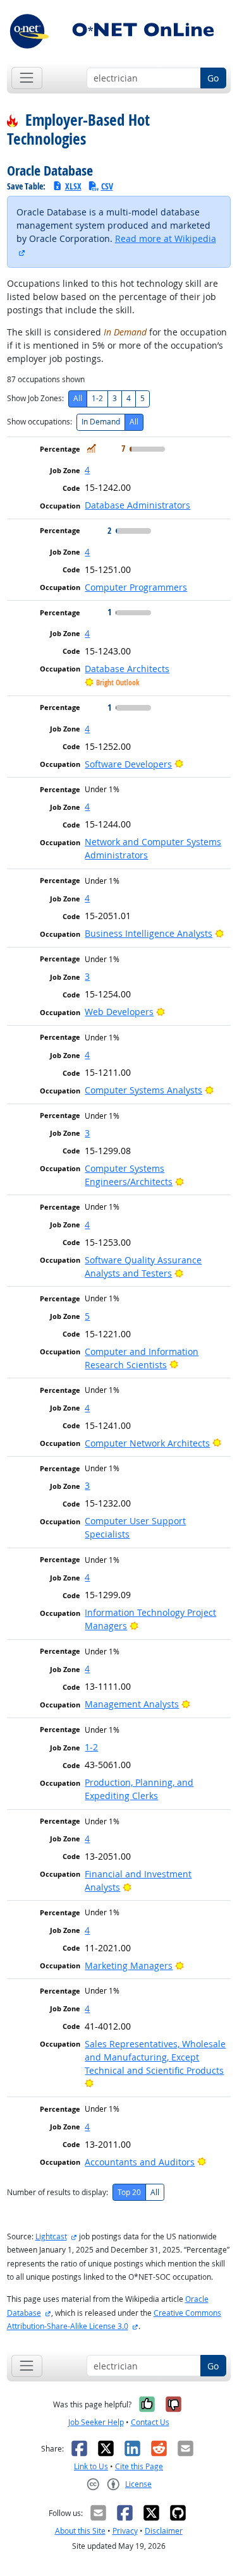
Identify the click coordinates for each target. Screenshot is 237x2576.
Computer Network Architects (147, 1443)
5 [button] (87, 1316)
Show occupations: (39, 422)
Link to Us (91, 2466)
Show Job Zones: (35, 398)
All (78, 398)
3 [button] (87, 976)
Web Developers (119, 1012)
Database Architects (127, 669)
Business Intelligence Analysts (149, 933)
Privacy (125, 2531)
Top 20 (129, 2192)
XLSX (73, 186)
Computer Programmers (136, 587)
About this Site (80, 2531)
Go (213, 78)
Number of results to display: (58, 2192)
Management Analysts (132, 1704)
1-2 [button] (91, 1747)
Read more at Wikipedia (166, 238)
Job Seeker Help (96, 2422)
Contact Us (150, 2422)
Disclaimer (164, 2531)
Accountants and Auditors (140, 2162)
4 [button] (87, 470)
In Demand (101, 422)
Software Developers (128, 764)
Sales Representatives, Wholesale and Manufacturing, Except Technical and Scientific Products (155, 2057)
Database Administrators (137, 505)
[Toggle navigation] (27, 78)
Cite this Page (139, 2466)
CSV (107, 186)
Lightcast (51, 2236)
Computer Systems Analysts (143, 1090)
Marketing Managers (129, 1965)
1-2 (97, 398)
